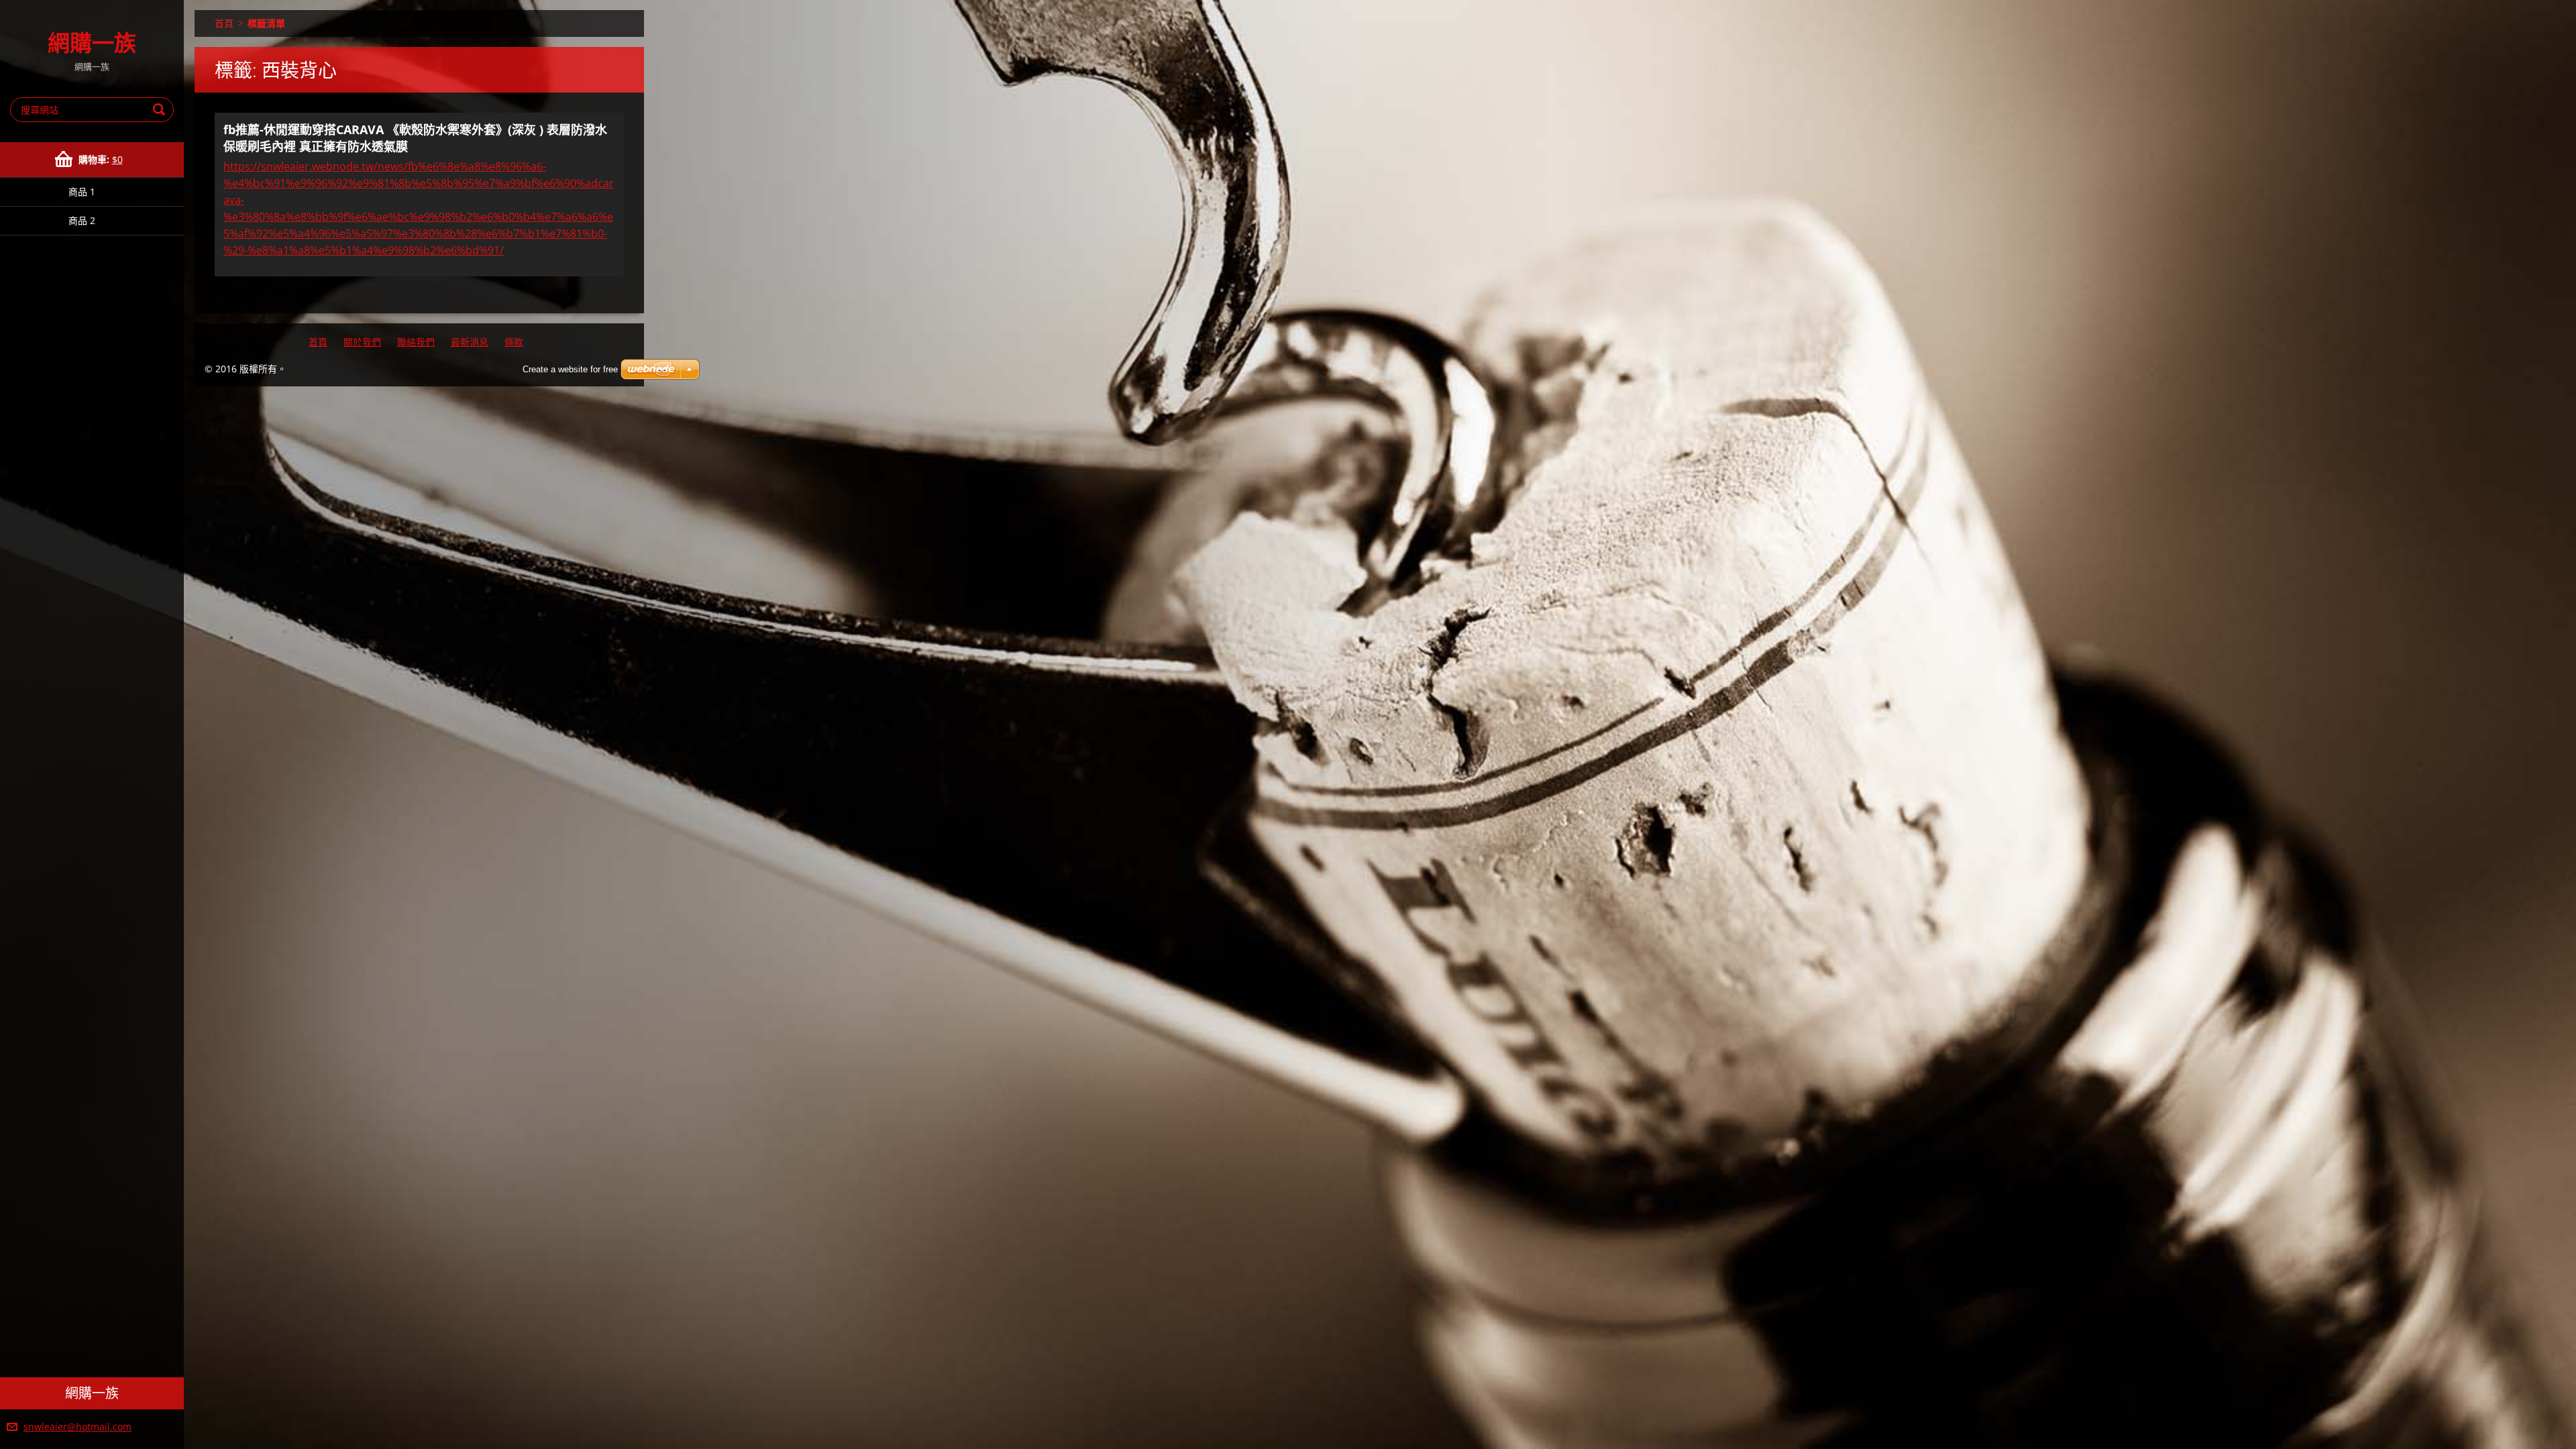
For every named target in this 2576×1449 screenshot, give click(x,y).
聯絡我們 (416, 342)
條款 (514, 342)
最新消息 (470, 342)
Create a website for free (570, 369)
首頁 (224, 23)
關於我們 (362, 342)
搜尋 (161, 110)
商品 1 (82, 192)
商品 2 (82, 220)
